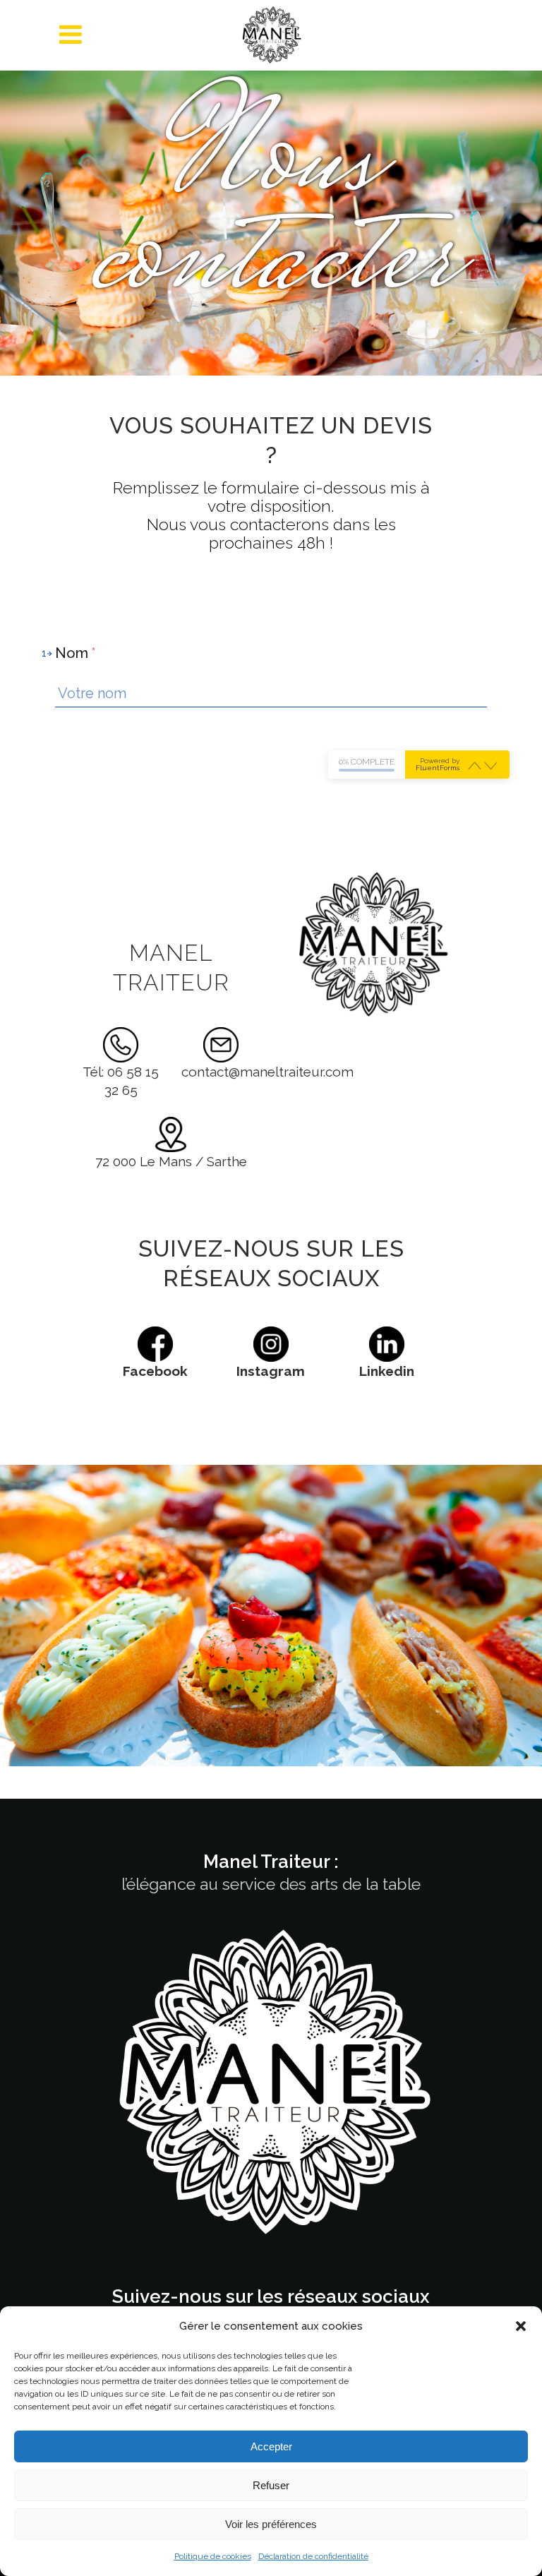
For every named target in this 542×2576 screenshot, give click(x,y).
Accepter (271, 2446)
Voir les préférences (271, 2524)
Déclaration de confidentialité (313, 2556)
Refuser (271, 2485)
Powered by (438, 765)
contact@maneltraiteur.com (267, 1072)
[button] (521, 2326)
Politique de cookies (213, 2556)
